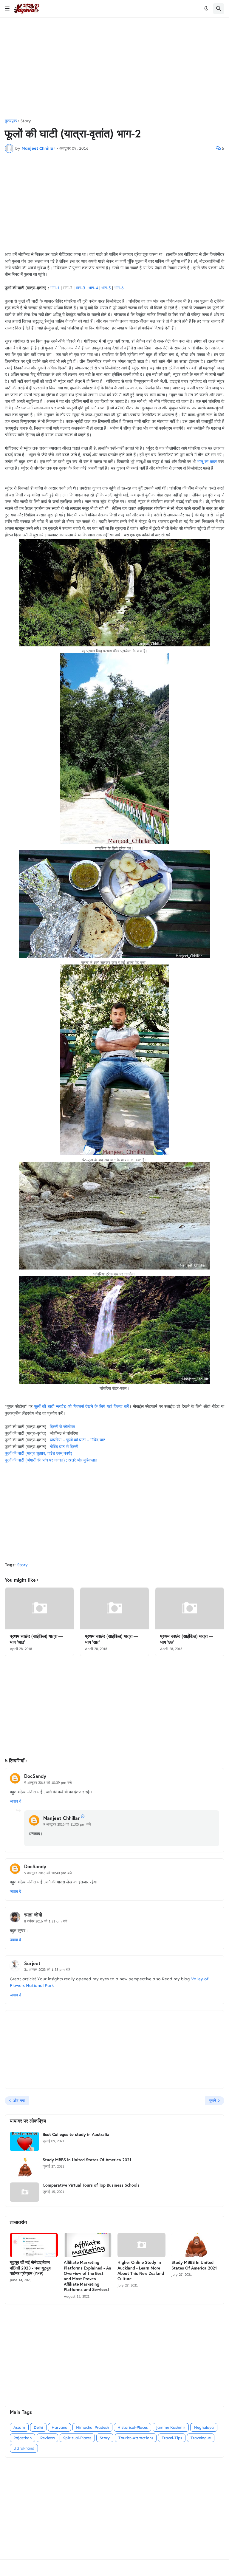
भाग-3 (81, 288)
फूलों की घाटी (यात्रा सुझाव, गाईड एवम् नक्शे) (38, 1453)
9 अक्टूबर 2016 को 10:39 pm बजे (48, 1783)
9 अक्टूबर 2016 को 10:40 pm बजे (48, 1873)
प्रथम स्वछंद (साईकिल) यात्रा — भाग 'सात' (112, 1639)
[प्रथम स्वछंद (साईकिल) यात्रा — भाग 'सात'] (114, 1609)
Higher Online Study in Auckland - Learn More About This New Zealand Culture (141, 2271)
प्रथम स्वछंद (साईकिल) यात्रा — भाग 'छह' (187, 1639)
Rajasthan (23, 2438)
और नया (19, 2101)
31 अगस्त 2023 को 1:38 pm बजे (47, 1970)
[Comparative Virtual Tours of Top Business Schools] (24, 2192)
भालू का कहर (207, 462)
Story (26, 121)
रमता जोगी (33, 1915)
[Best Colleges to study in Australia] (24, 2141)
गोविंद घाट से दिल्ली (64, 1447)
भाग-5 (106, 288)
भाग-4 (93, 288)
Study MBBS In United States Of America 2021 (87, 2160)
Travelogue (201, 2438)
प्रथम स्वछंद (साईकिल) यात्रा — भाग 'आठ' (36, 1639)
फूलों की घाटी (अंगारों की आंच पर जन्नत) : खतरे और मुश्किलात (51, 1460)
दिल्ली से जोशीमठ (62, 1427)
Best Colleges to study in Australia (76, 2134)
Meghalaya (204, 2427)
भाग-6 (119, 288)
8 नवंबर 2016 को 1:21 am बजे (46, 1921)
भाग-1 (55, 288)
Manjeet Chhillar (61, 1818)
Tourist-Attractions (136, 2438)
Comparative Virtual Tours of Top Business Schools (91, 2185)
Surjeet (32, 1963)
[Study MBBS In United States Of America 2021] (24, 2167)
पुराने (213, 2101)
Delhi (38, 2427)
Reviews (47, 2438)
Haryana (59, 2427)
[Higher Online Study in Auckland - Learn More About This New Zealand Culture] (141, 2245)
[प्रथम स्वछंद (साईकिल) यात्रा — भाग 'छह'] (190, 1609)
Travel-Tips (172, 2438)
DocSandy (35, 1776)
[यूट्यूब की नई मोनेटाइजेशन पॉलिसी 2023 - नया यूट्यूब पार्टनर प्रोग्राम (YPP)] (34, 2245)
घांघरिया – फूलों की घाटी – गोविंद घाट (78, 1440)
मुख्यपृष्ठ (11, 121)
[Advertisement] (114, 68)
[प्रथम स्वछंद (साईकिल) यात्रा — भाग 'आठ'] (39, 1609)
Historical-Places (133, 2427)
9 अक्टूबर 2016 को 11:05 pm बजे (67, 1824)
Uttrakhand (24, 2448)
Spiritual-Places (77, 2438)
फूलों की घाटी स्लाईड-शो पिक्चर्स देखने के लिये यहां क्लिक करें (81, 1407)
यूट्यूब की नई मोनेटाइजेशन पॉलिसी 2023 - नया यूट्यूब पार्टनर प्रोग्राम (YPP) (30, 2268)
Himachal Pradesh (92, 2427)
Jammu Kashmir (171, 2427)
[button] (7, 9)
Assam (19, 2427)
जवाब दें (16, 1801)
